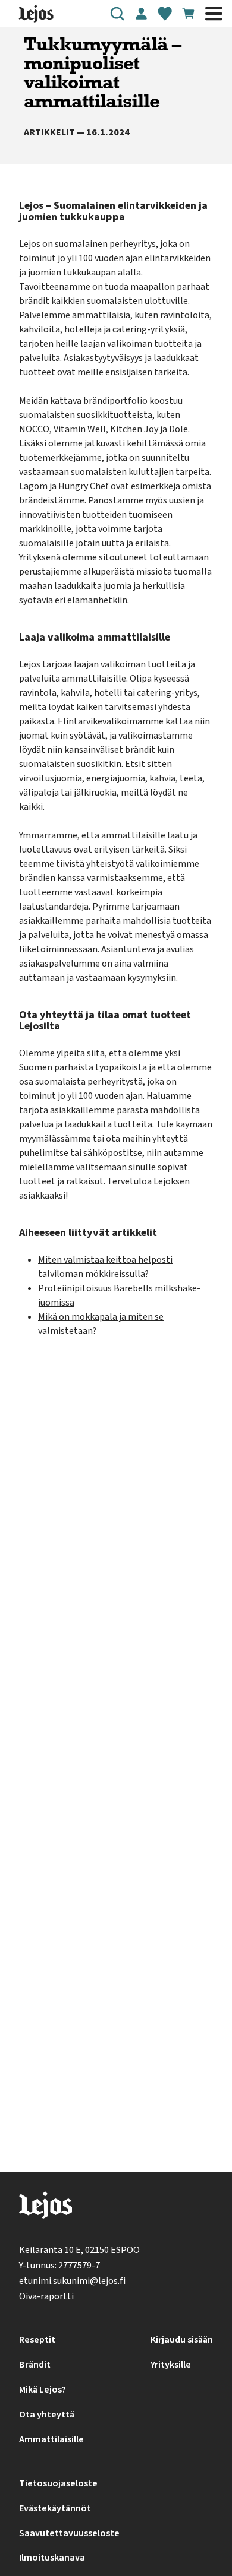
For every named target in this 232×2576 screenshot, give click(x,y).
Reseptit (37, 2340)
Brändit (35, 2365)
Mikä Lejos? (43, 2390)
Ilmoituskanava (52, 2558)
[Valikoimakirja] (165, 14)
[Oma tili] (141, 14)
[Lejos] (46, 2208)
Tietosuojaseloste (58, 2483)
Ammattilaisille (51, 2439)
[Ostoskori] (189, 14)
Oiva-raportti (46, 2296)
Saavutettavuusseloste (69, 2533)
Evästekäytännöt (55, 2508)
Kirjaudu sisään (182, 2340)
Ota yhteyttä (47, 2415)
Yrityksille (171, 2365)
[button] (117, 14)
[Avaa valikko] (214, 14)
